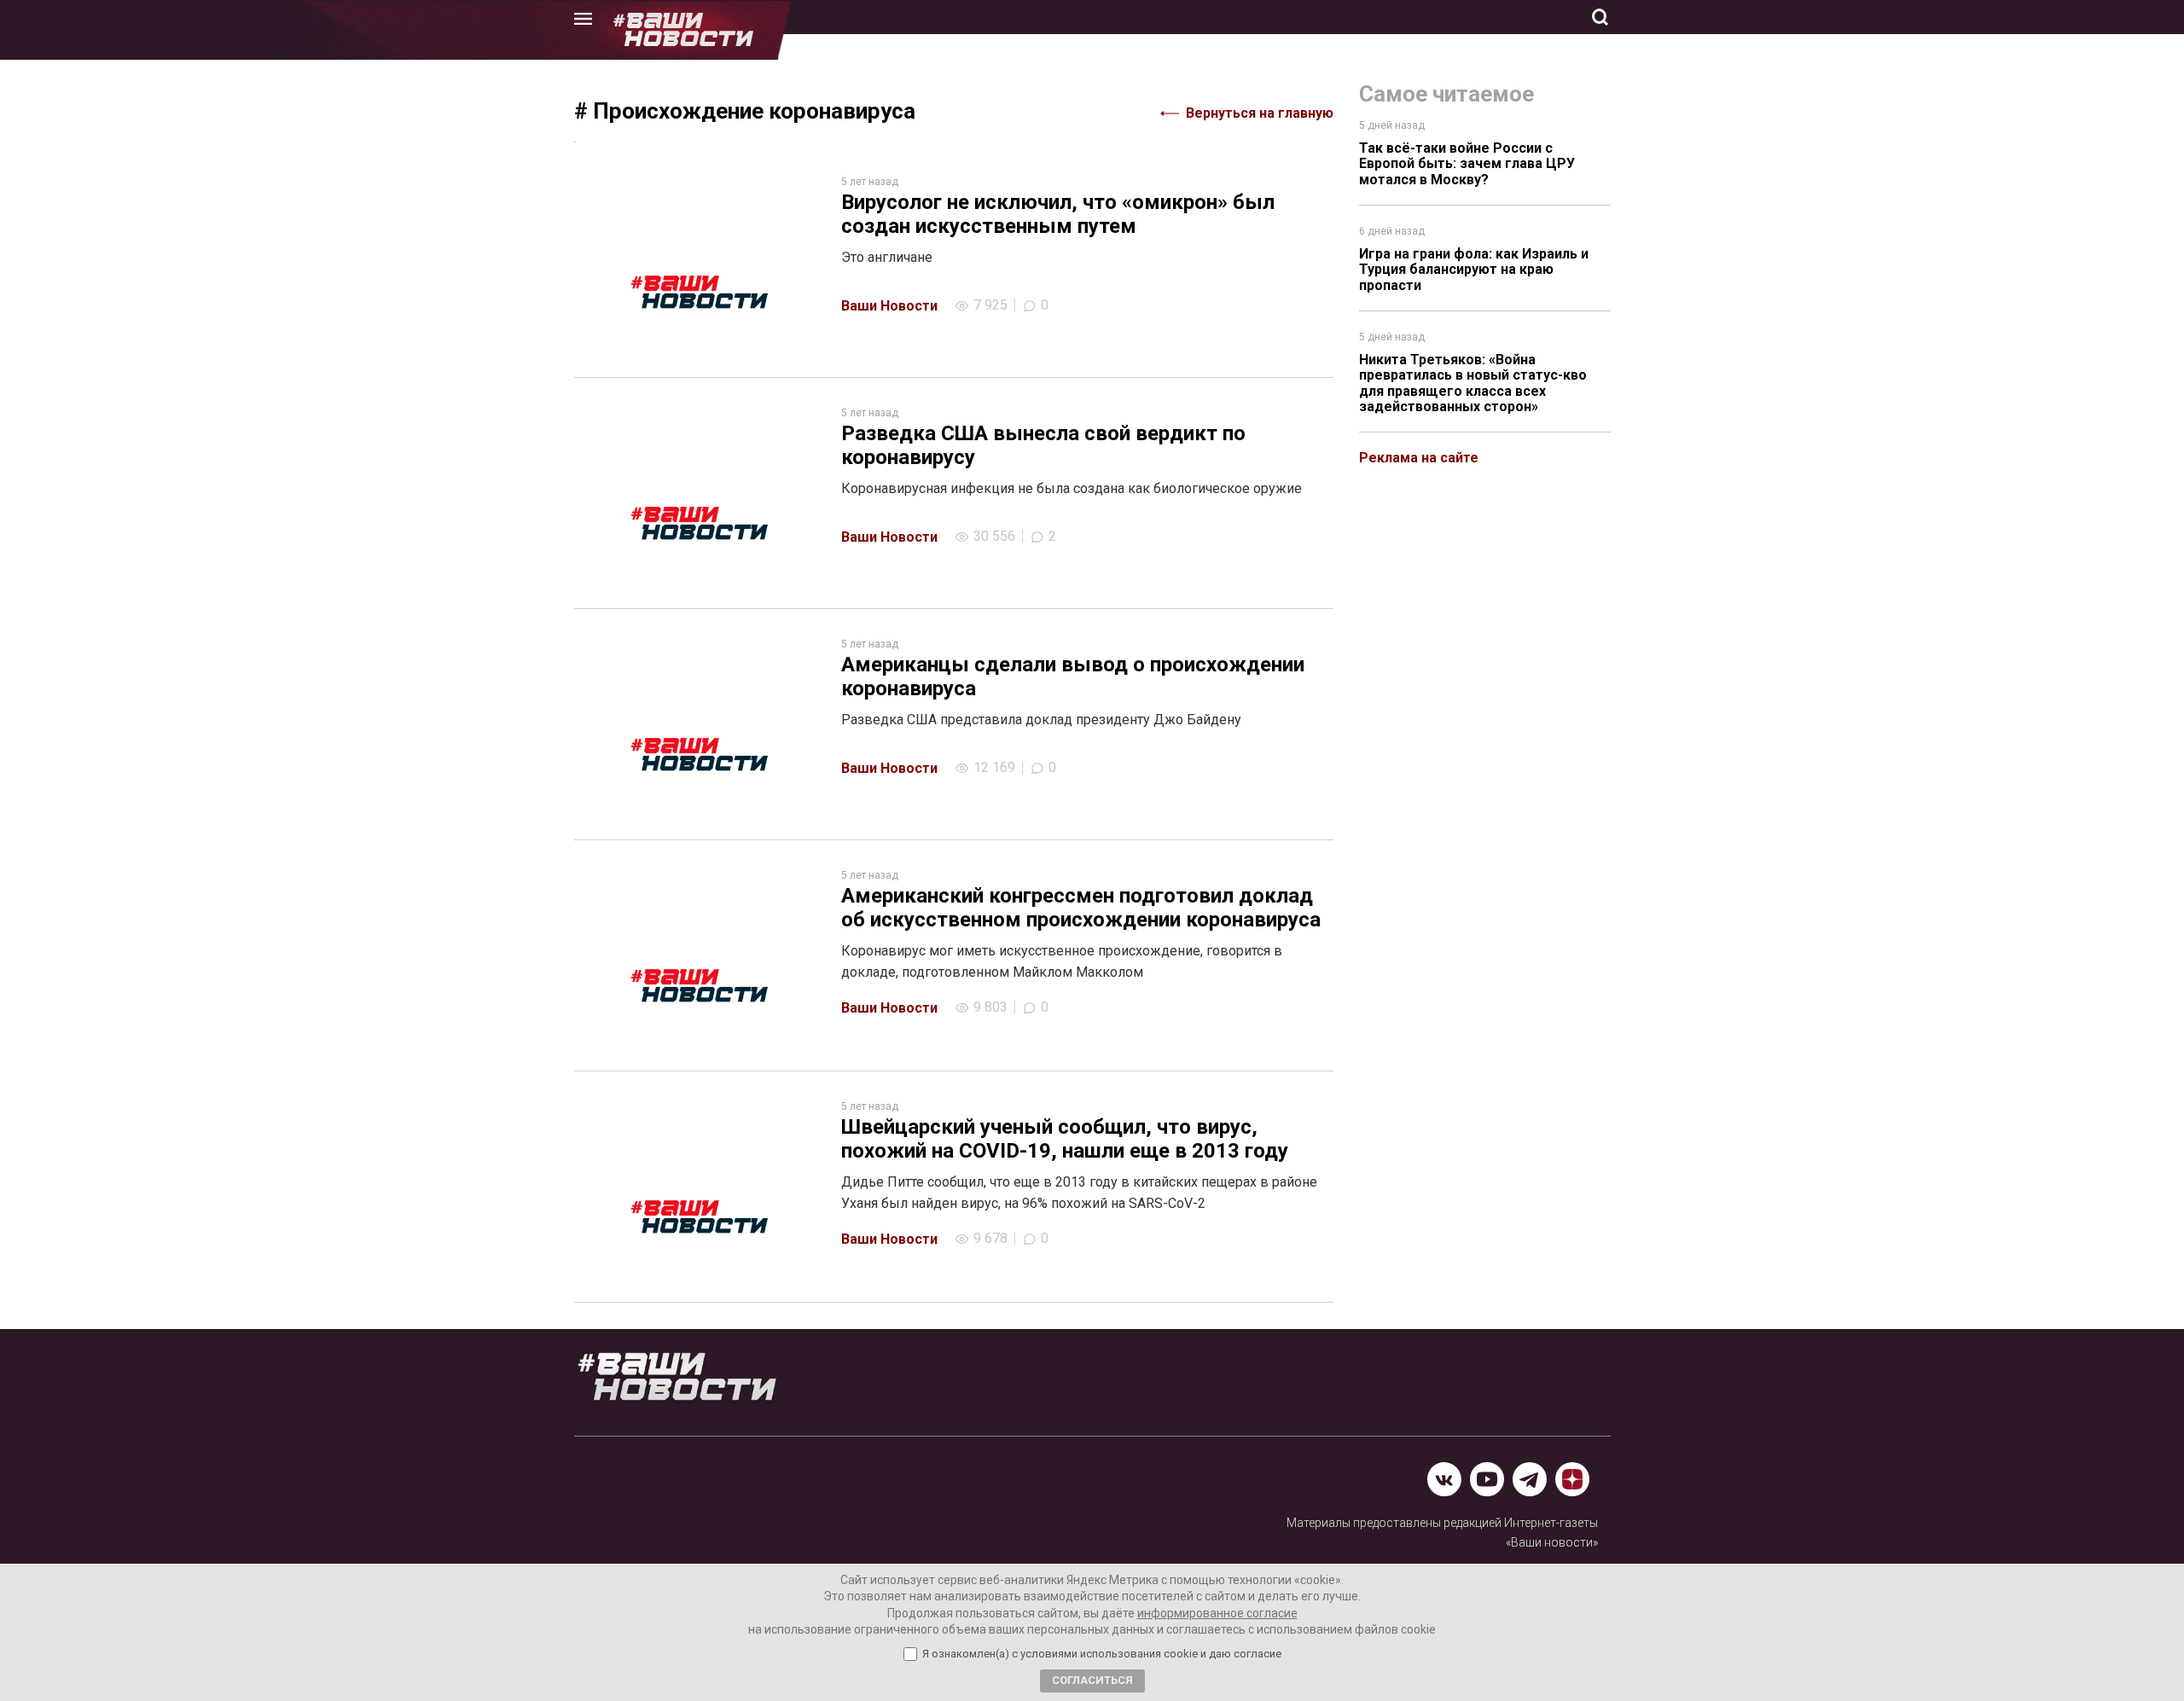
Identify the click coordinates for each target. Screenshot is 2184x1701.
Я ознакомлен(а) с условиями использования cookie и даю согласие (1102, 1654)
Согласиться (1092, 1680)
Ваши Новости (889, 306)
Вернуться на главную (1260, 113)
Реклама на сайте (1419, 458)
